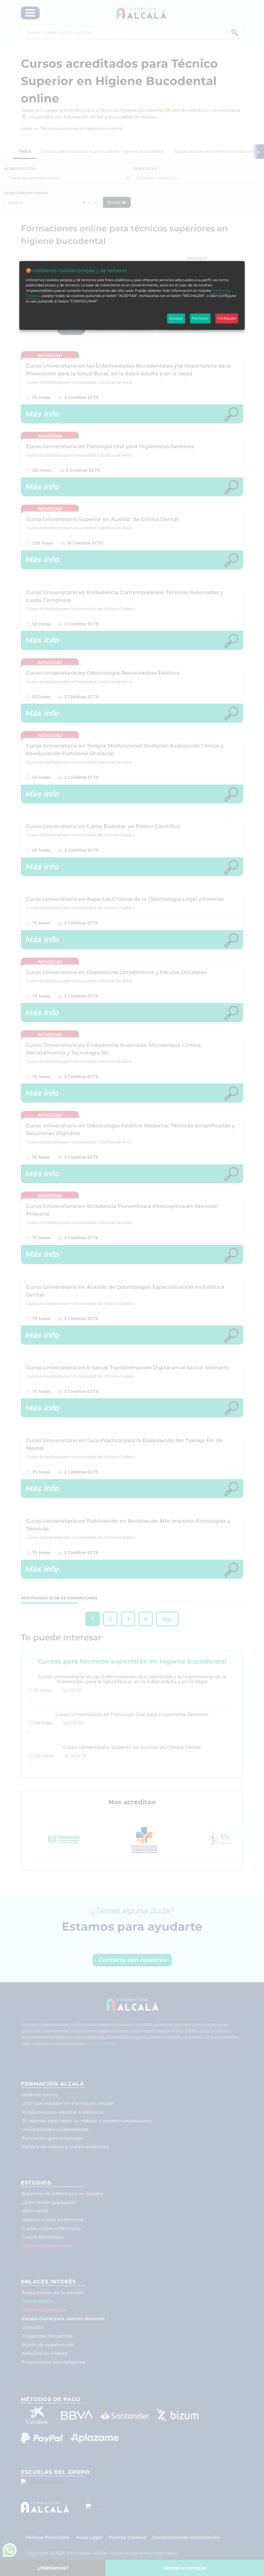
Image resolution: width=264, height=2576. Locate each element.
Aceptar (176, 318)
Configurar (227, 318)
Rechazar (200, 318)
